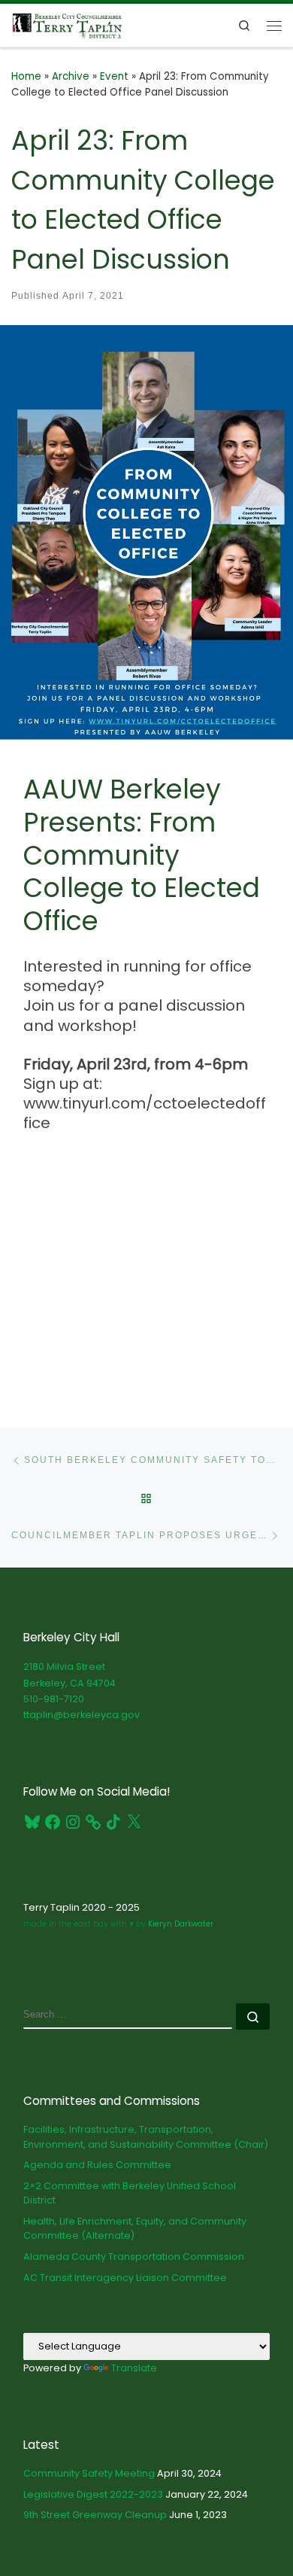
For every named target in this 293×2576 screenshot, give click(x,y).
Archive (71, 76)
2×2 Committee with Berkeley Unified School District (130, 2193)
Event (114, 76)
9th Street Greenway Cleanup (95, 2515)
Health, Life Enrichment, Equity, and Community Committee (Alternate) (135, 2229)
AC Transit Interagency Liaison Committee (125, 2278)
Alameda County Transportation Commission (134, 2257)
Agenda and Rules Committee (97, 2165)
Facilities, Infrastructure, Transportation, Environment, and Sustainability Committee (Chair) (146, 2137)
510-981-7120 (54, 1699)
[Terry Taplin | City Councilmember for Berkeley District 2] (67, 24)
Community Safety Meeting (89, 2473)
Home (26, 76)
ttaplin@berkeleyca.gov (82, 1715)
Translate (134, 2368)
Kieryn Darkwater (180, 1924)
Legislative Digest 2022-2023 (93, 2494)
